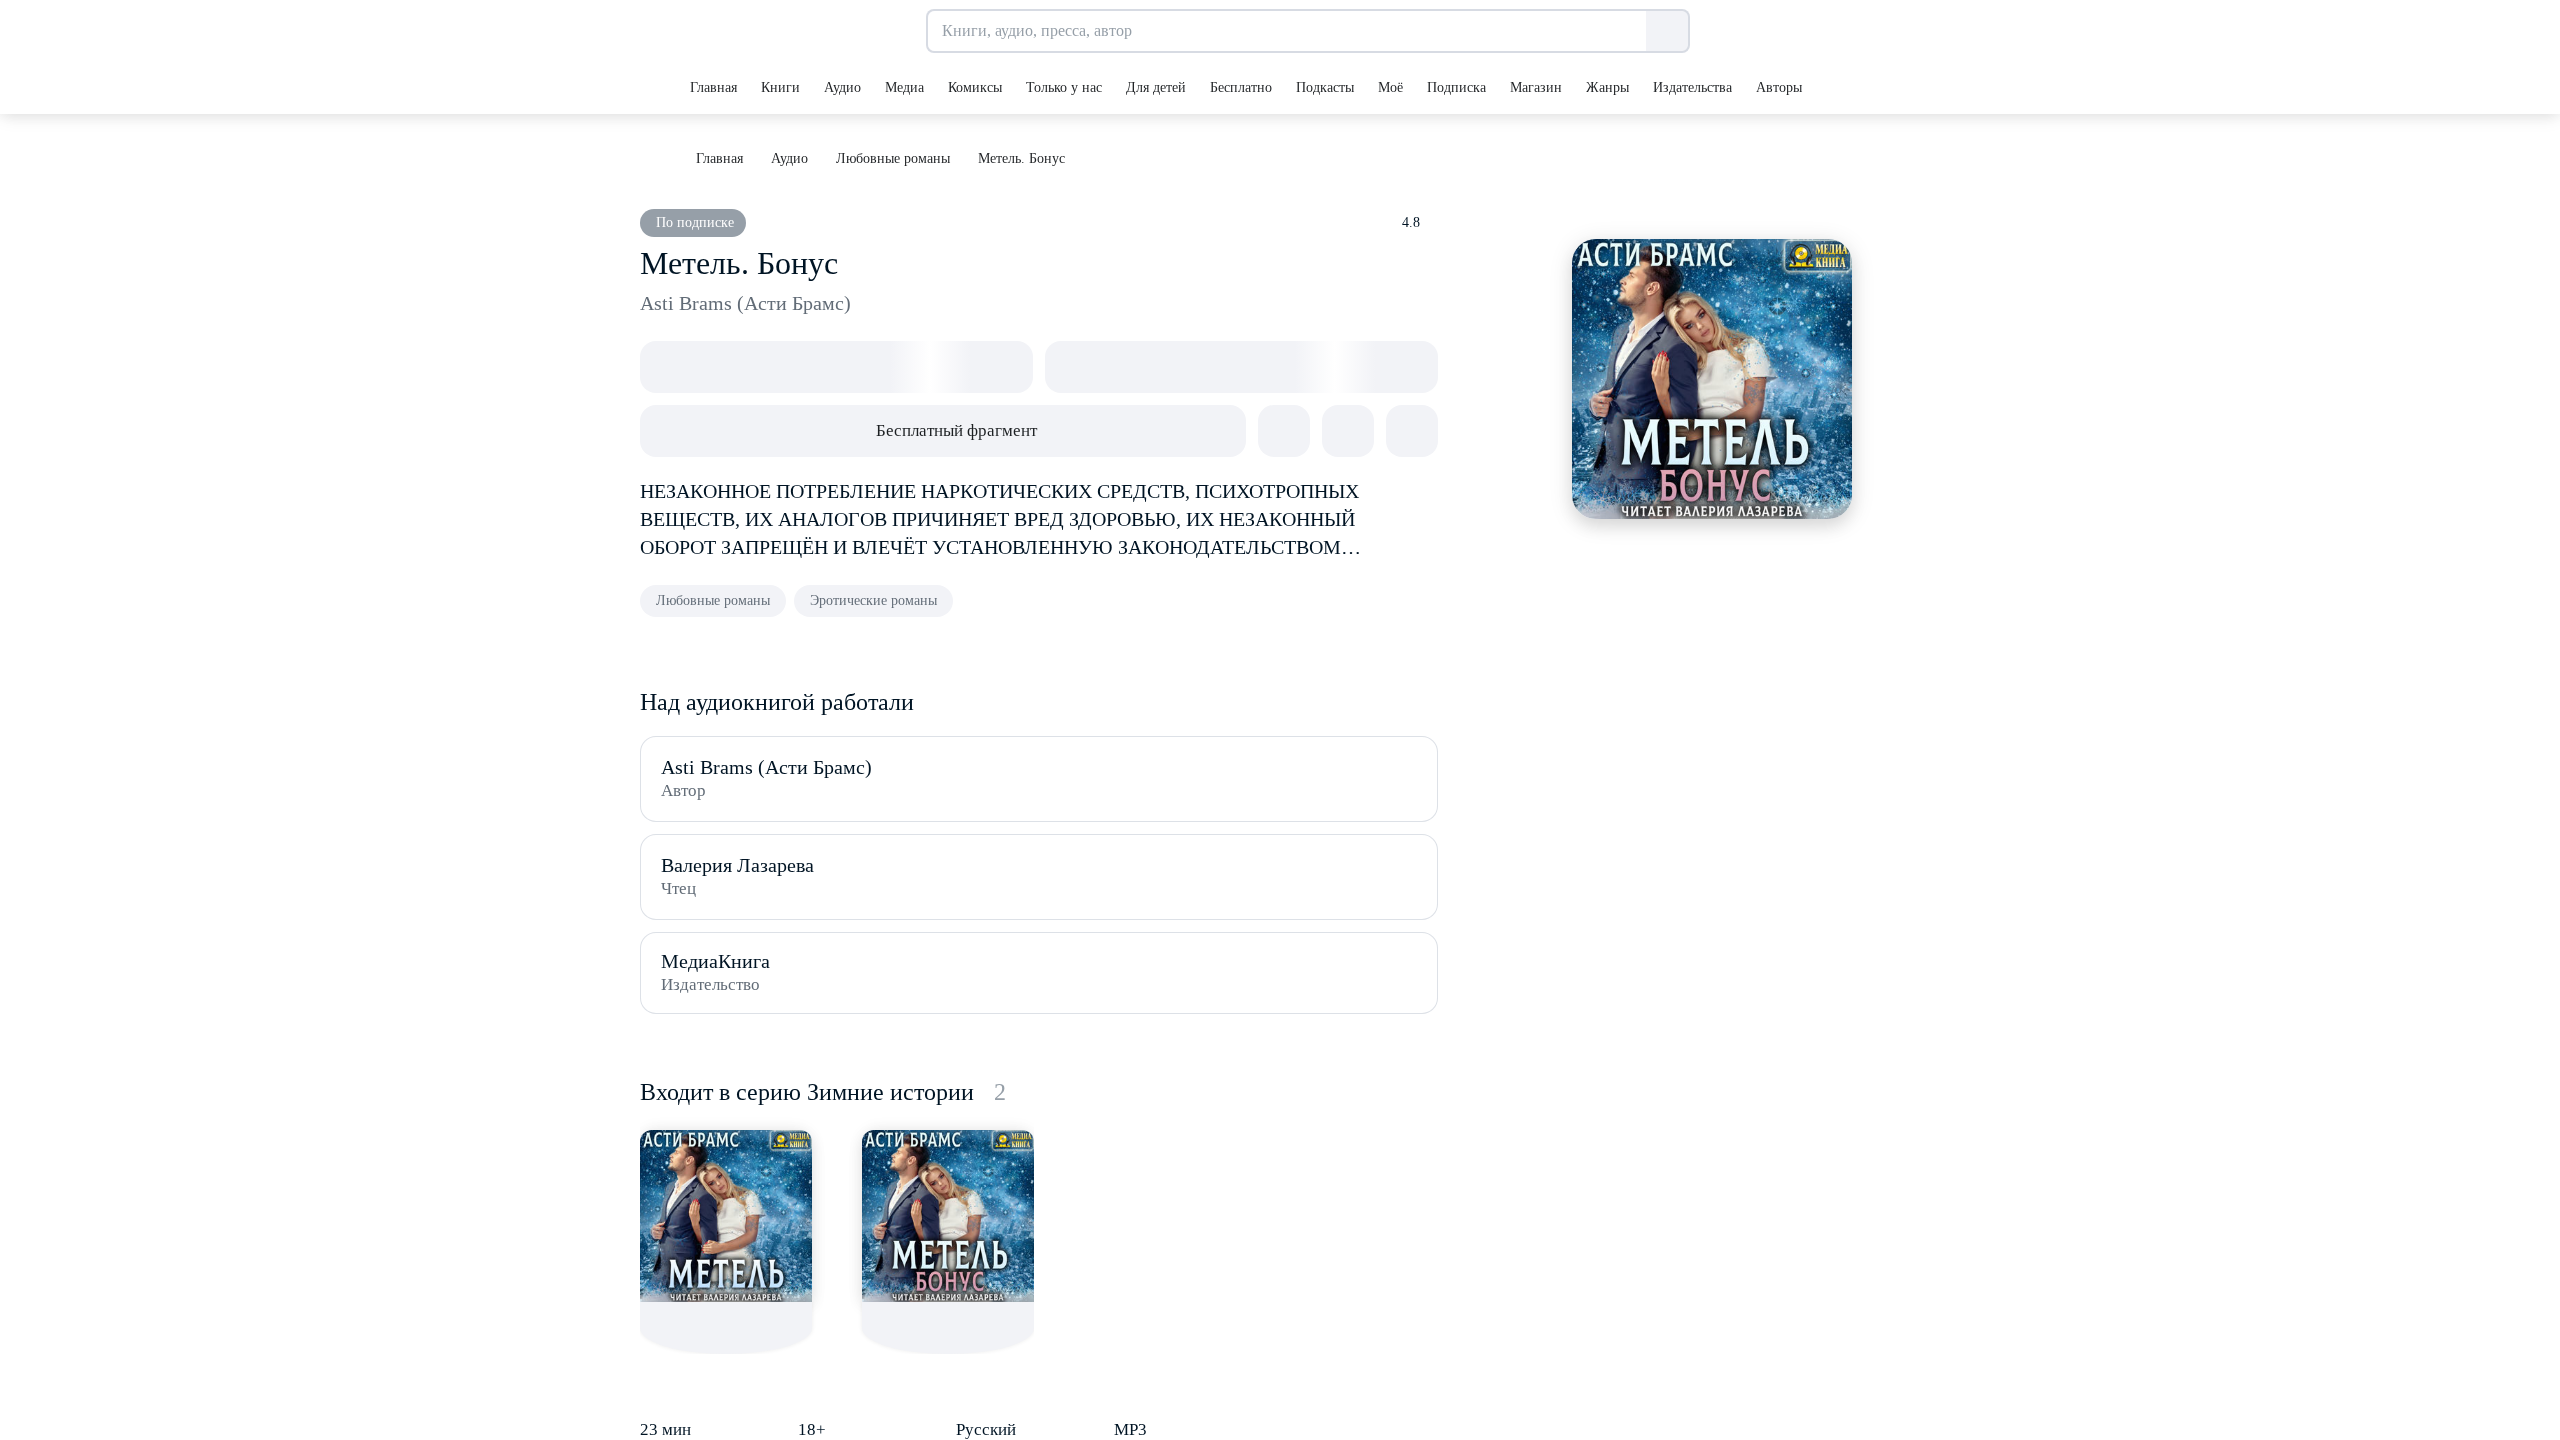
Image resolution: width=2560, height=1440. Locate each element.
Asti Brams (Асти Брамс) (745, 303)
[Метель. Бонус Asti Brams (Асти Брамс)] (948, 1216)
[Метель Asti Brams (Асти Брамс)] (726, 1216)
